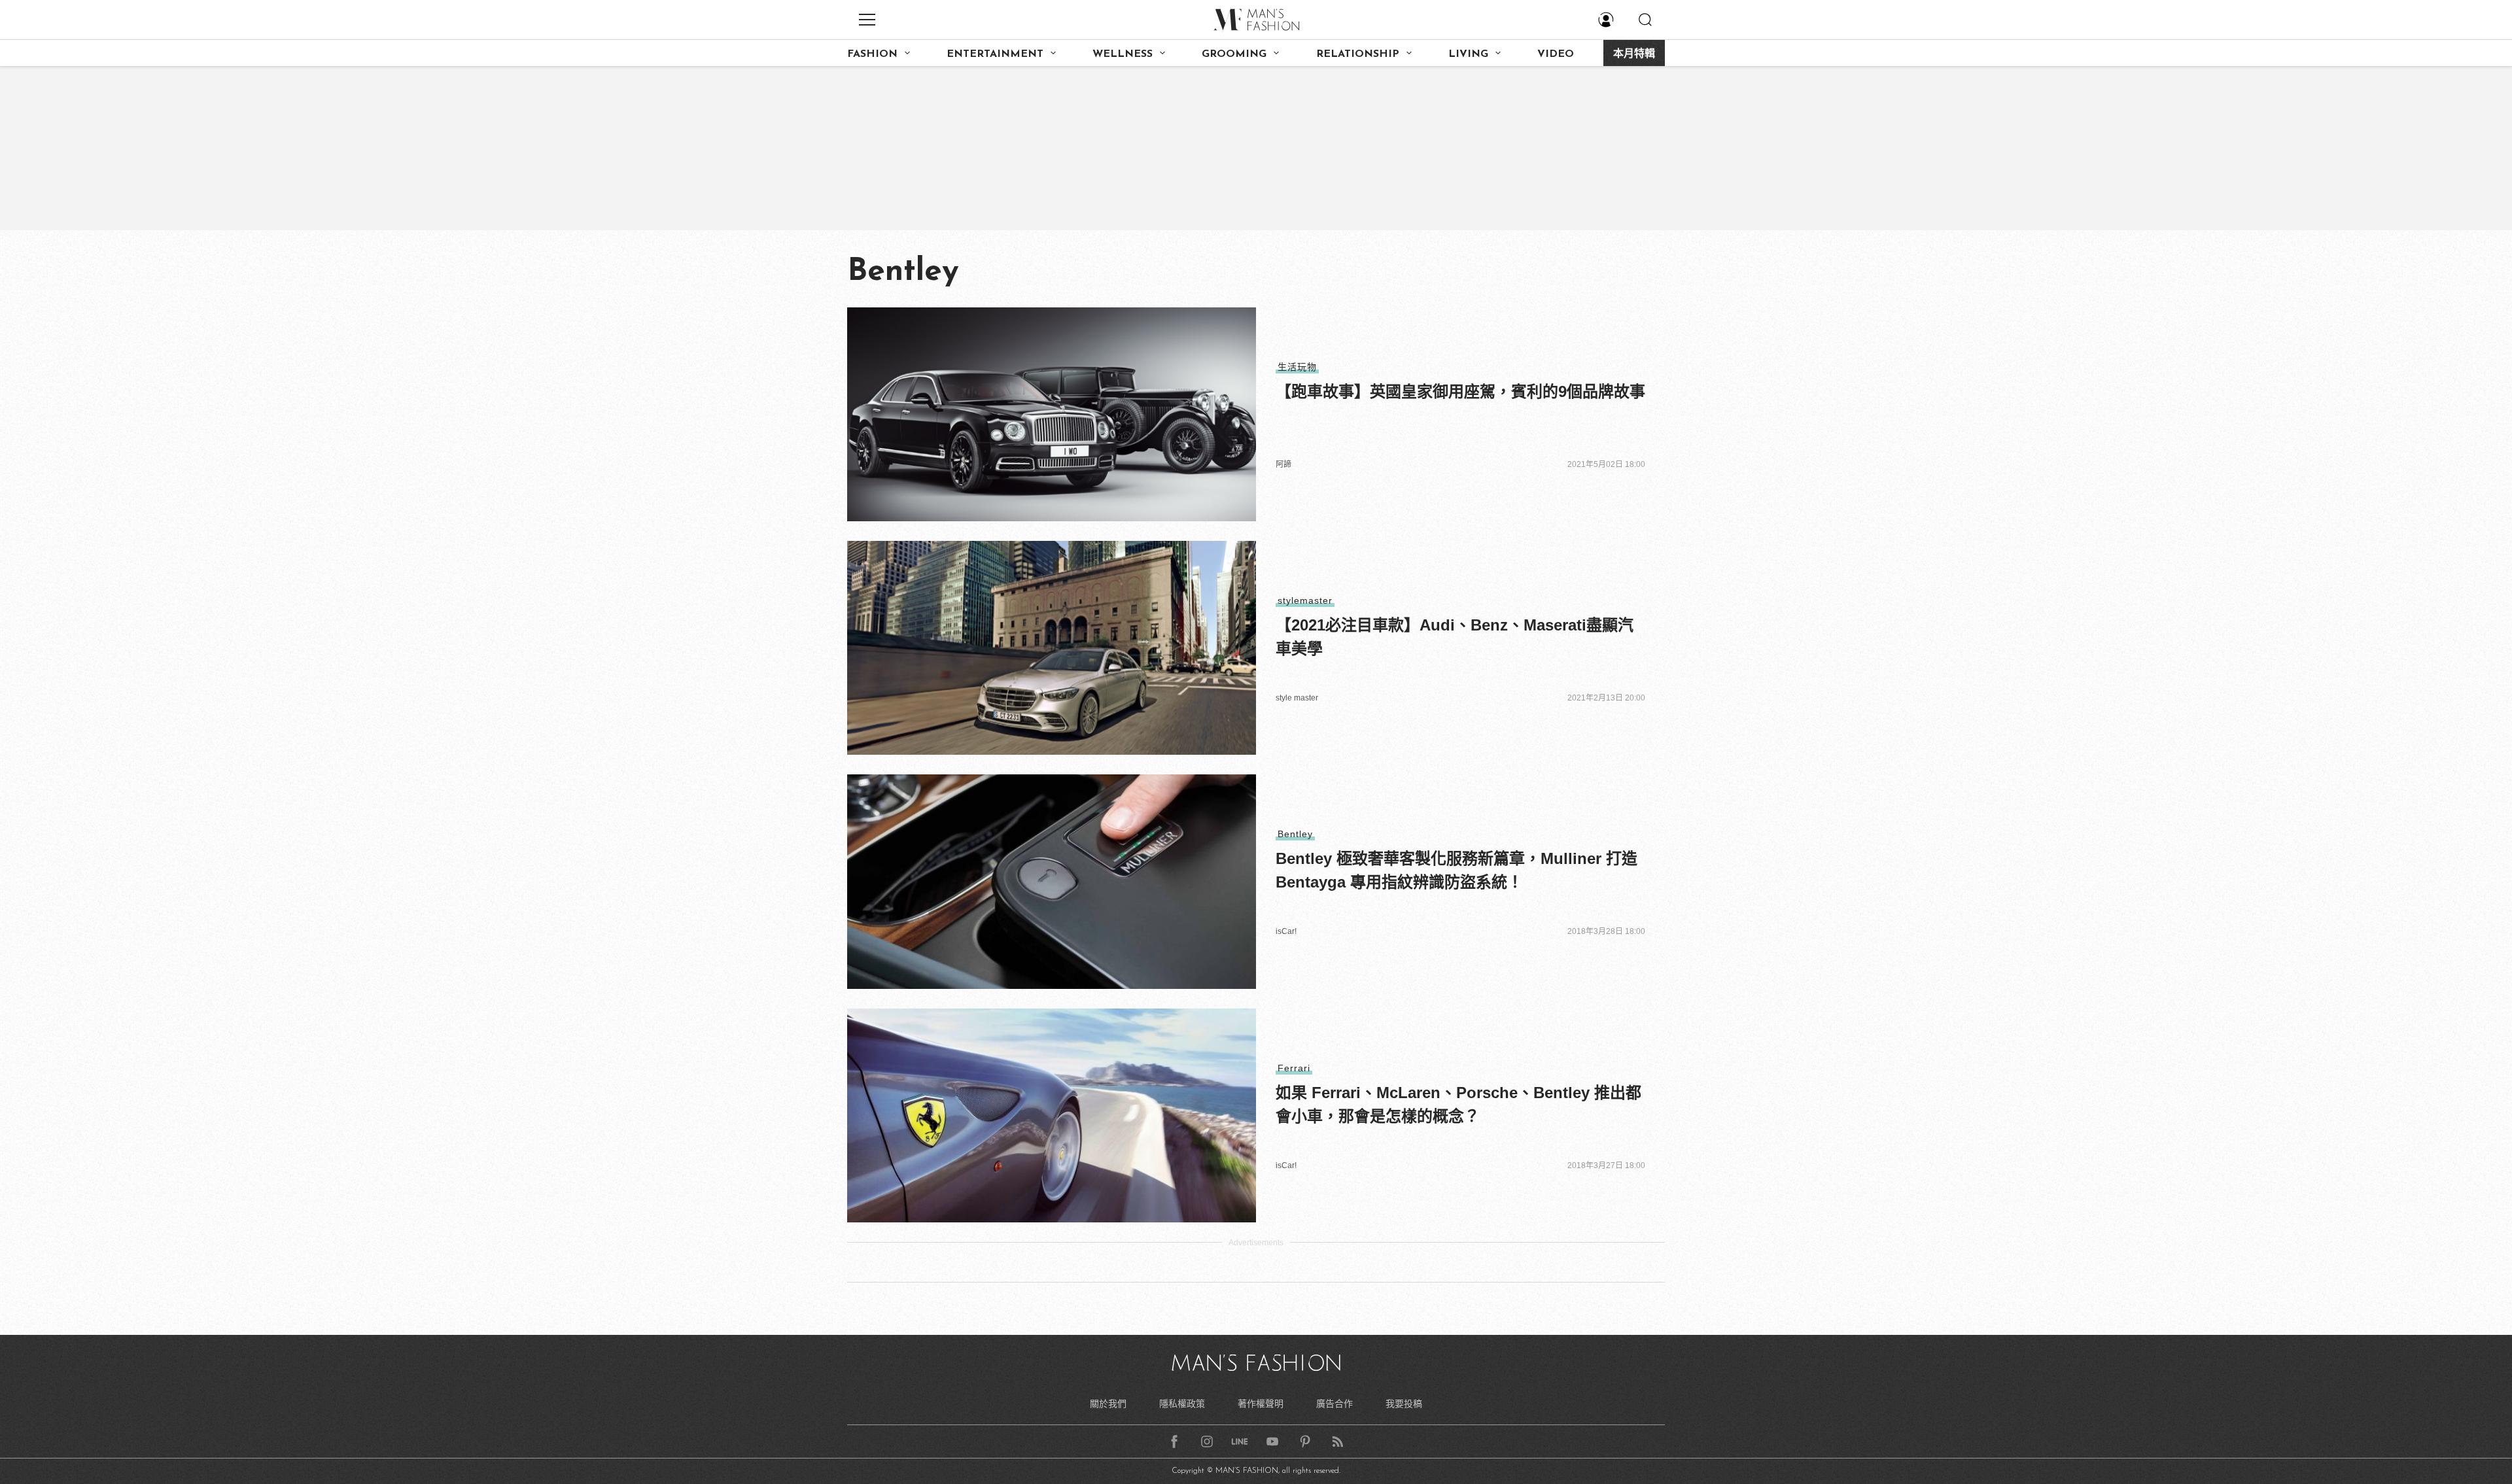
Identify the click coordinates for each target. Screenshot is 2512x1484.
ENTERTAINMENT (995, 54)
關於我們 (1108, 1404)
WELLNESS (1123, 54)
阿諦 (1283, 464)
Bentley (1295, 834)
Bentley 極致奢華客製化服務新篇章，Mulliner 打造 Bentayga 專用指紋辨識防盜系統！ (1457, 870)
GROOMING (1234, 54)
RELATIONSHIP (1358, 54)
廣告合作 (1334, 1404)
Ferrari (1294, 1068)
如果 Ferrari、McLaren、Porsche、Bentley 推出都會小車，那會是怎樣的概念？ (1458, 1104)
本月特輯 (1634, 54)
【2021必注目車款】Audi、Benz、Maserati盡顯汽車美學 (1455, 637)
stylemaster (1305, 600)
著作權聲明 (1261, 1404)
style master (1297, 698)
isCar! (1286, 931)
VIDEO (1556, 54)
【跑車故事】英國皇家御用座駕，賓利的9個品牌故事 (1460, 391)
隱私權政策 (1182, 1404)
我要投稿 (1404, 1404)
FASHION (872, 54)
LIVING (1468, 54)
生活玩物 (1297, 367)
